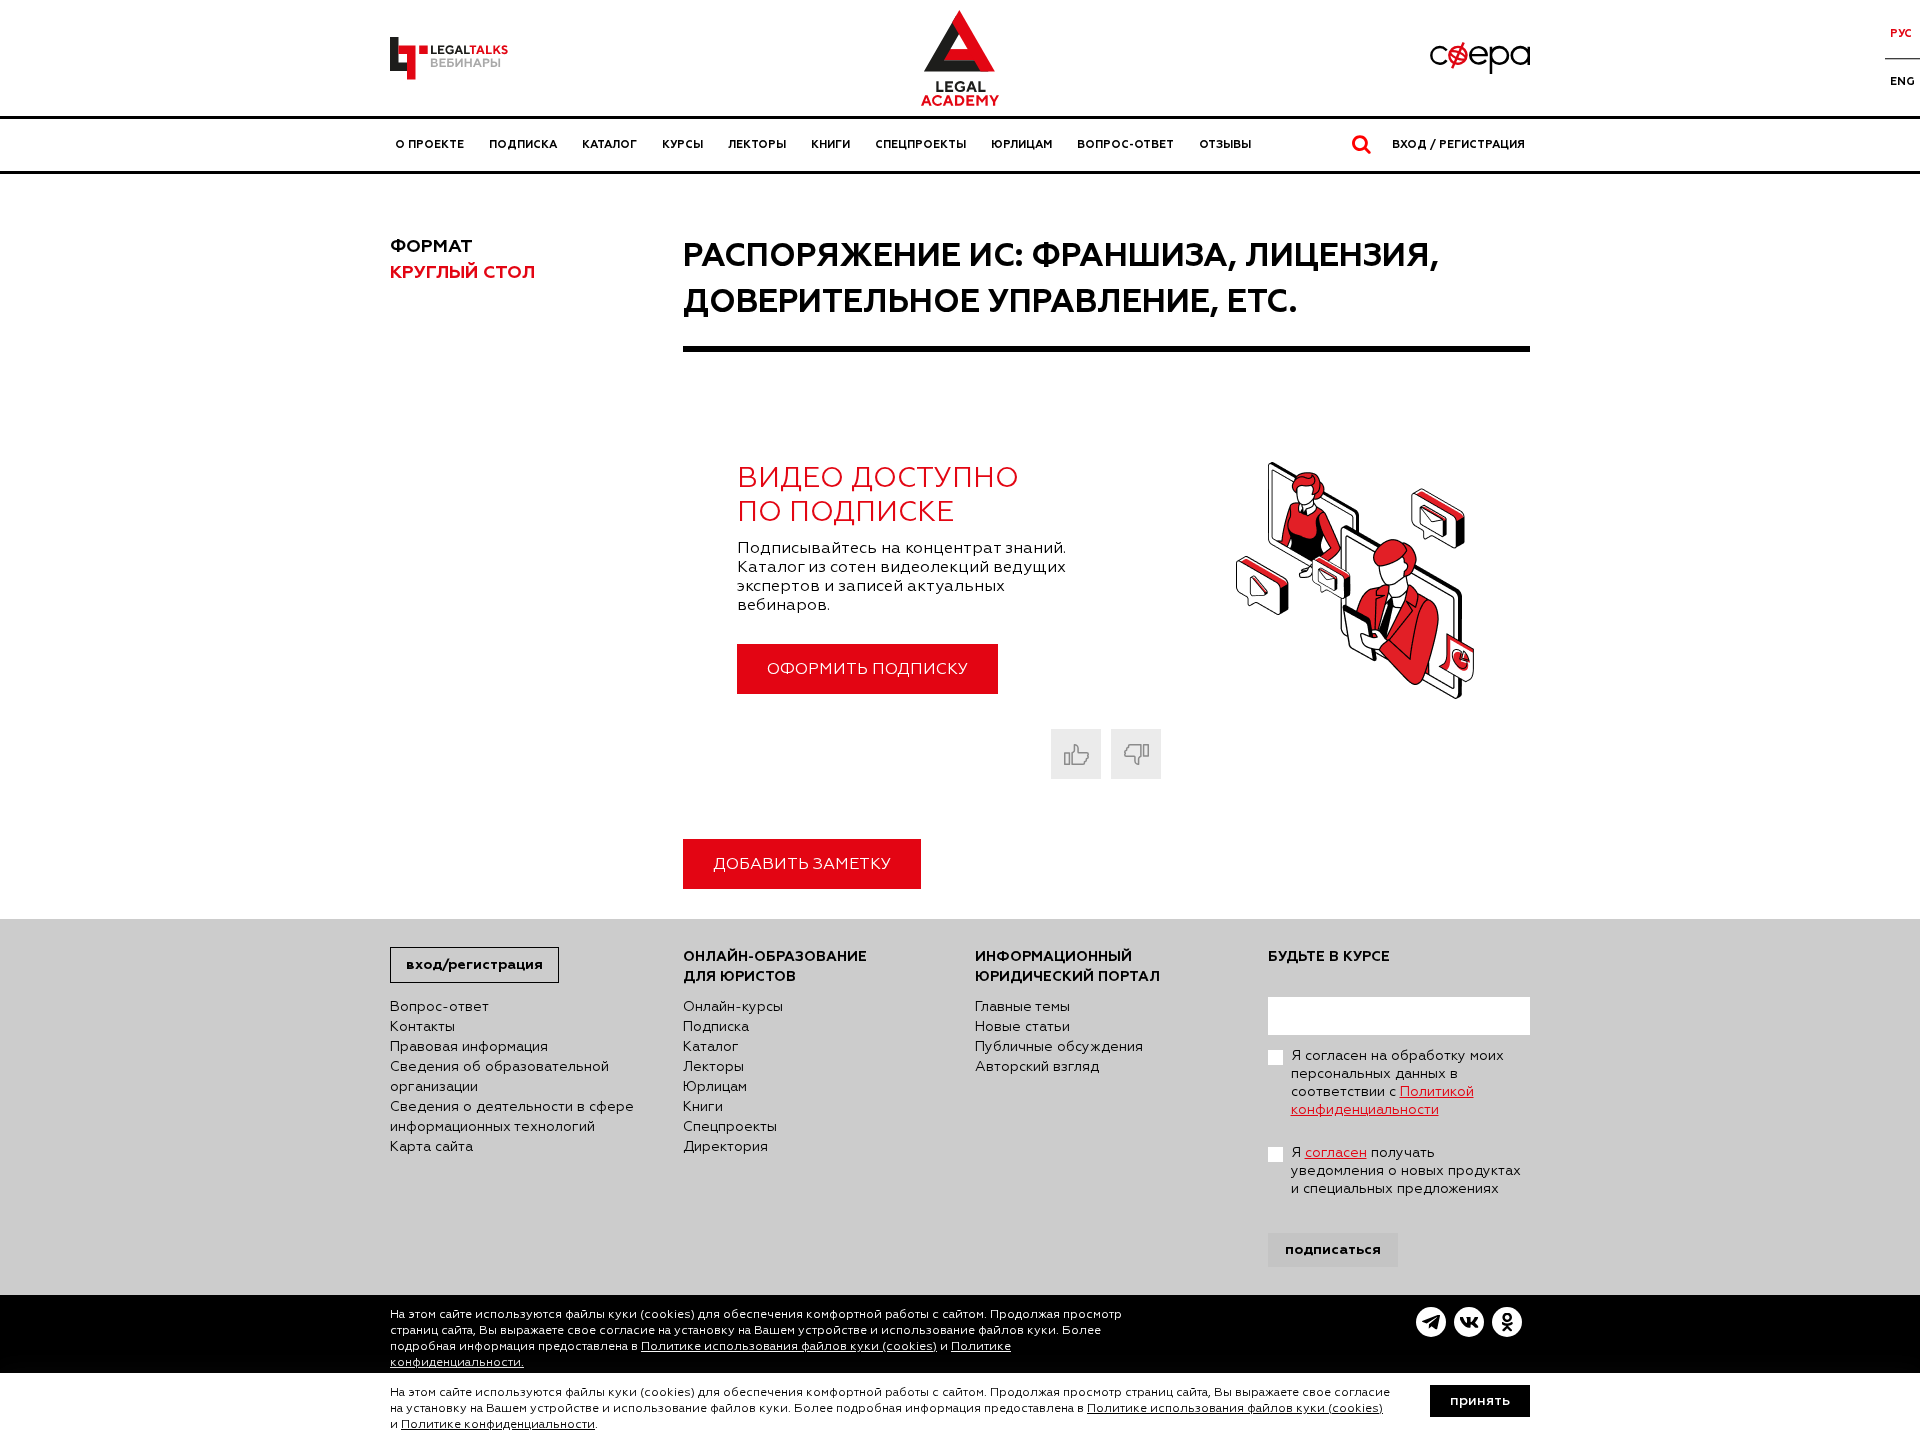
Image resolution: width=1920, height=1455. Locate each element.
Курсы (682, 144)
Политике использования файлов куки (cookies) (789, 1347)
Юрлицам (1021, 144)
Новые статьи (1022, 1027)
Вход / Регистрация (1458, 144)
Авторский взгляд (1037, 1067)
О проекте (429, 144)
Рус (1901, 33)
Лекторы (757, 144)
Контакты (422, 1027)
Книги (830, 144)
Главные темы (1022, 1007)
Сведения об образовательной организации (499, 1077)
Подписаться (1333, 1249)
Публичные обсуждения (1059, 1047)
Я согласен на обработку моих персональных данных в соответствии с (1397, 1083)
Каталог (609, 144)
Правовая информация (469, 1047)
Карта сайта (431, 1147)
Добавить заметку (802, 865)
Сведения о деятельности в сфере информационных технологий (512, 1117)
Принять (1480, 1401)
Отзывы (1225, 144)
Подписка (523, 144)
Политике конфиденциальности (498, 1425)
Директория (725, 1147)
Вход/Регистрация (474, 964)
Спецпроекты (920, 144)
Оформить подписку (867, 670)
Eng (1902, 81)
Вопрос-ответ (1125, 144)
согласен (1336, 1153)
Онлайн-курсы (733, 1007)
